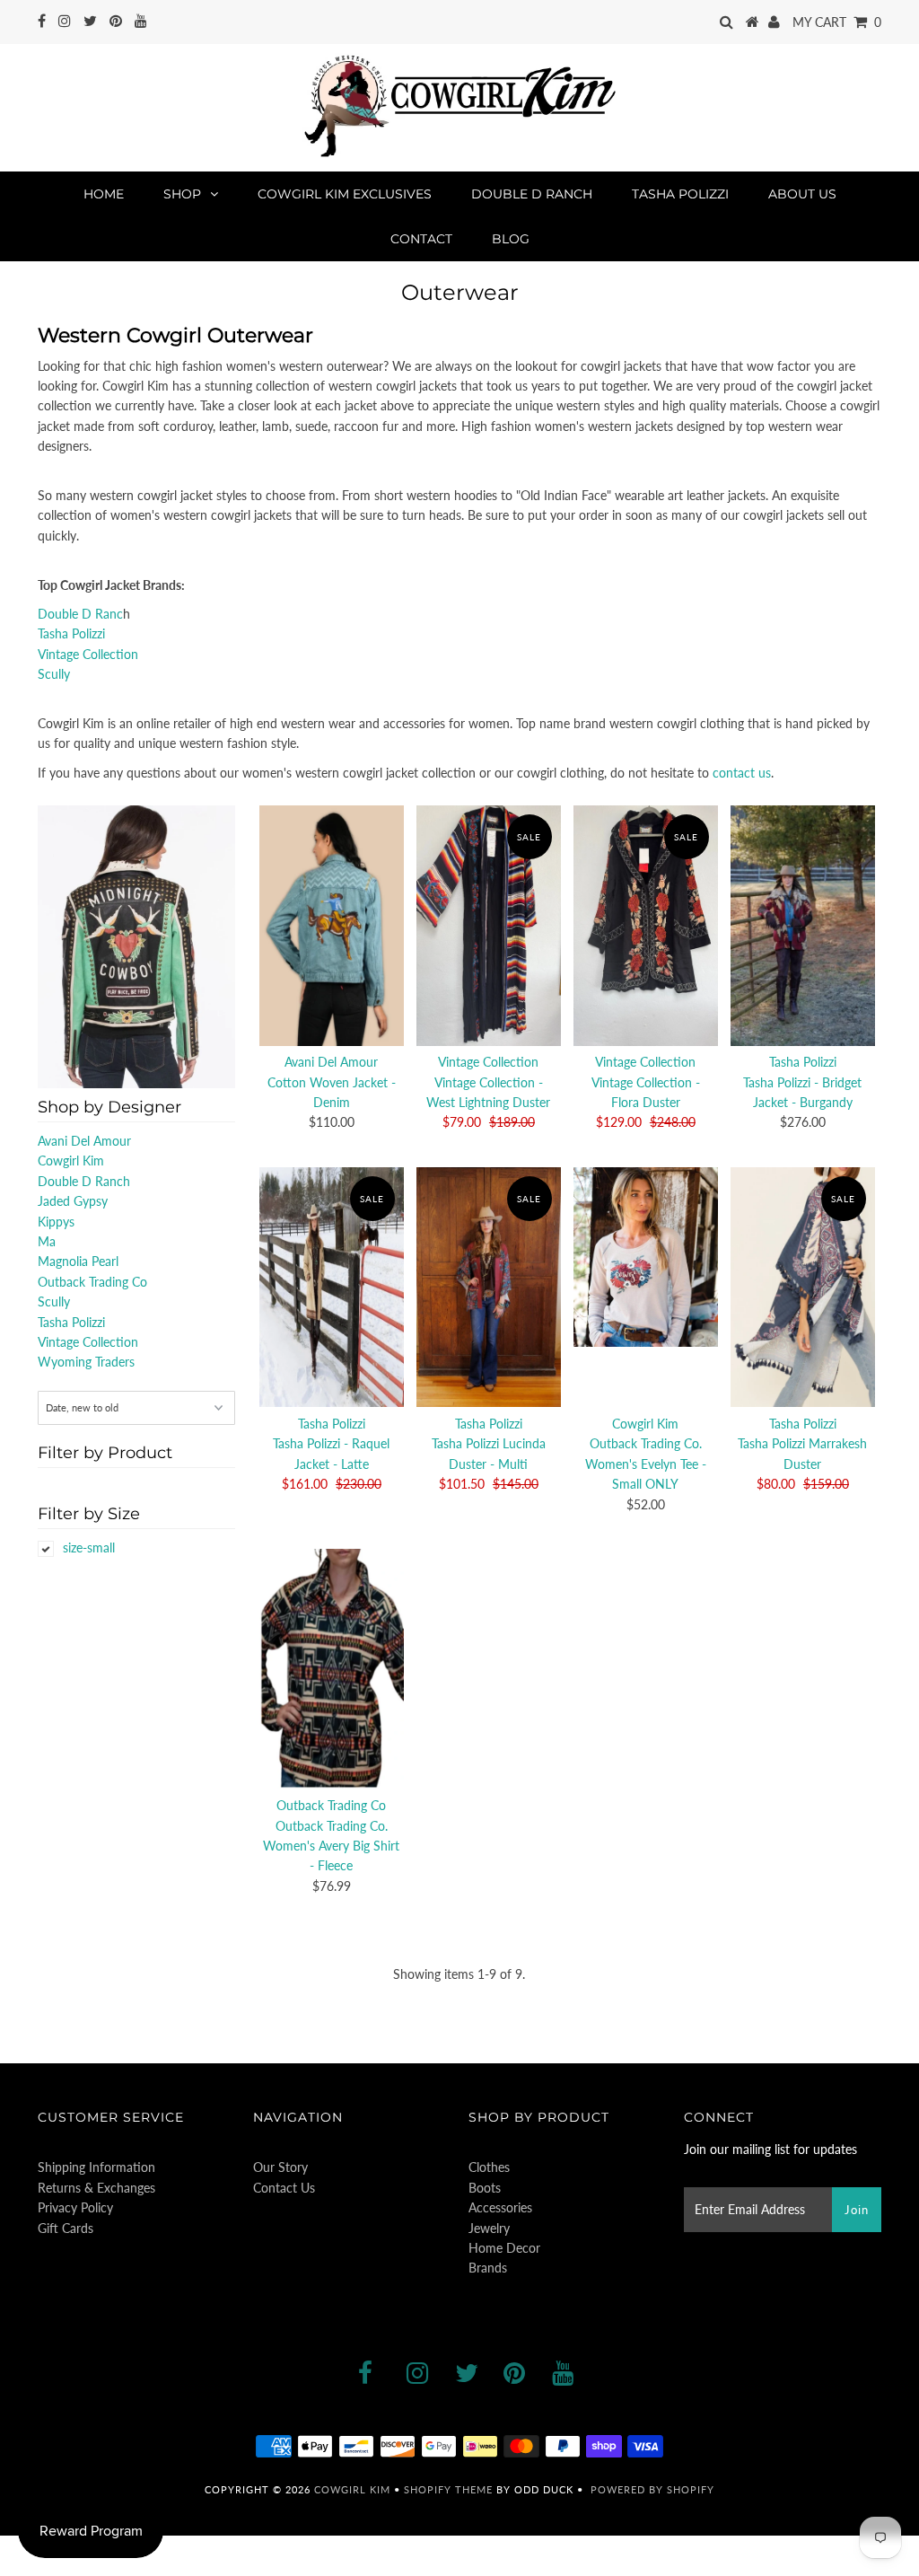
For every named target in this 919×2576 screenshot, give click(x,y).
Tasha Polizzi (680, 194)
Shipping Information (96, 2167)
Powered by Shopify (652, 2489)
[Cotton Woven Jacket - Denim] (331, 925)
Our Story (280, 2167)
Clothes (489, 2167)
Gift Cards (66, 2228)
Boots (485, 2188)
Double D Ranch (532, 194)
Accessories (500, 2207)
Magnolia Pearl (78, 1261)
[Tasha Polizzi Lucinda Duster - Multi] (488, 1287)
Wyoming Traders (86, 1362)
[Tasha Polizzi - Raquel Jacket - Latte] (331, 1287)
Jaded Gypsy (73, 1201)
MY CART (837, 22)
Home (104, 194)
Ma (47, 1241)
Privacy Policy (75, 2207)
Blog (511, 239)
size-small (89, 1547)
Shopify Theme (448, 2489)
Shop (182, 194)
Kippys (56, 1222)
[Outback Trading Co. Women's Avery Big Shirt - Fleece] (331, 1669)
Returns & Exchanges (96, 2188)
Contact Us (284, 2188)
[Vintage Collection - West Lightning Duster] (488, 925)
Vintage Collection (88, 654)
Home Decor (504, 2248)
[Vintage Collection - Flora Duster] (645, 925)
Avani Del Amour (84, 1141)
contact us (742, 773)
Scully (54, 674)
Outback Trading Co (92, 1282)
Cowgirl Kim (71, 1161)
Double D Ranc (80, 614)
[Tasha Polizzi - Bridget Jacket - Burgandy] (802, 925)
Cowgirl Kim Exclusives (345, 194)
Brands (488, 2268)
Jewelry (489, 2228)
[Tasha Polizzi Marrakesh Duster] (802, 1287)
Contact (421, 239)
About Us (802, 194)
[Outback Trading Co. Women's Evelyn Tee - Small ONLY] (645, 1257)
